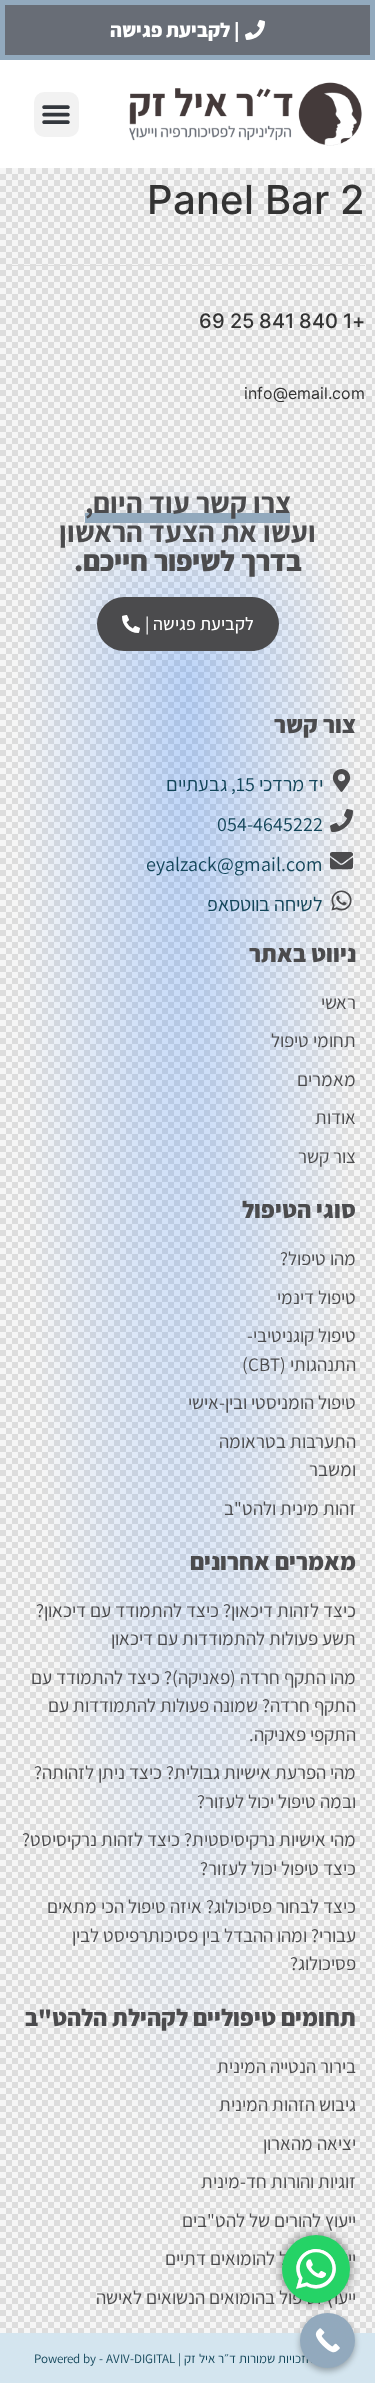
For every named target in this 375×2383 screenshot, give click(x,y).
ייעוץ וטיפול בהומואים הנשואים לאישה (226, 2297)
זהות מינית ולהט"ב (290, 1508)
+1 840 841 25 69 (282, 321)
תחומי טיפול (313, 1040)
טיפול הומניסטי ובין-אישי (272, 1402)
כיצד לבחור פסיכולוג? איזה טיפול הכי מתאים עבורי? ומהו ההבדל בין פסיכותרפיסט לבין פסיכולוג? (201, 1934)
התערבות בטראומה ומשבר (287, 1455)
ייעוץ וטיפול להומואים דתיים (260, 2258)
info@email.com (304, 393)
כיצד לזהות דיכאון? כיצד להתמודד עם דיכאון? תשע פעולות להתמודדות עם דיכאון (196, 1624)
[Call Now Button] (327, 2340)
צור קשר (327, 1156)
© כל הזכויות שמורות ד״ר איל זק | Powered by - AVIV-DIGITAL (187, 2358)
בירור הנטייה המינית (284, 2066)
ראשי (338, 1002)
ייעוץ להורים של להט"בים (269, 2220)
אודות (335, 1117)
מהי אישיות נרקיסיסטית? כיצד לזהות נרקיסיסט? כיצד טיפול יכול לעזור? (189, 1853)
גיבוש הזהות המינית (287, 2104)
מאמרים (326, 1079)
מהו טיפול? (318, 1258)
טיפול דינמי (316, 1297)
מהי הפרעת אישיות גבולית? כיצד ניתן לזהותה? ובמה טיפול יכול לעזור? (195, 1786)
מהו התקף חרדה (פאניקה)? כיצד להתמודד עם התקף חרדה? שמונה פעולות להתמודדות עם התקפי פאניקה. (193, 1705)
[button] (56, 114)
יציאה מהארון (309, 2143)
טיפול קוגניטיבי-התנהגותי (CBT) (299, 1349)
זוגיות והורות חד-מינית (278, 2181)
